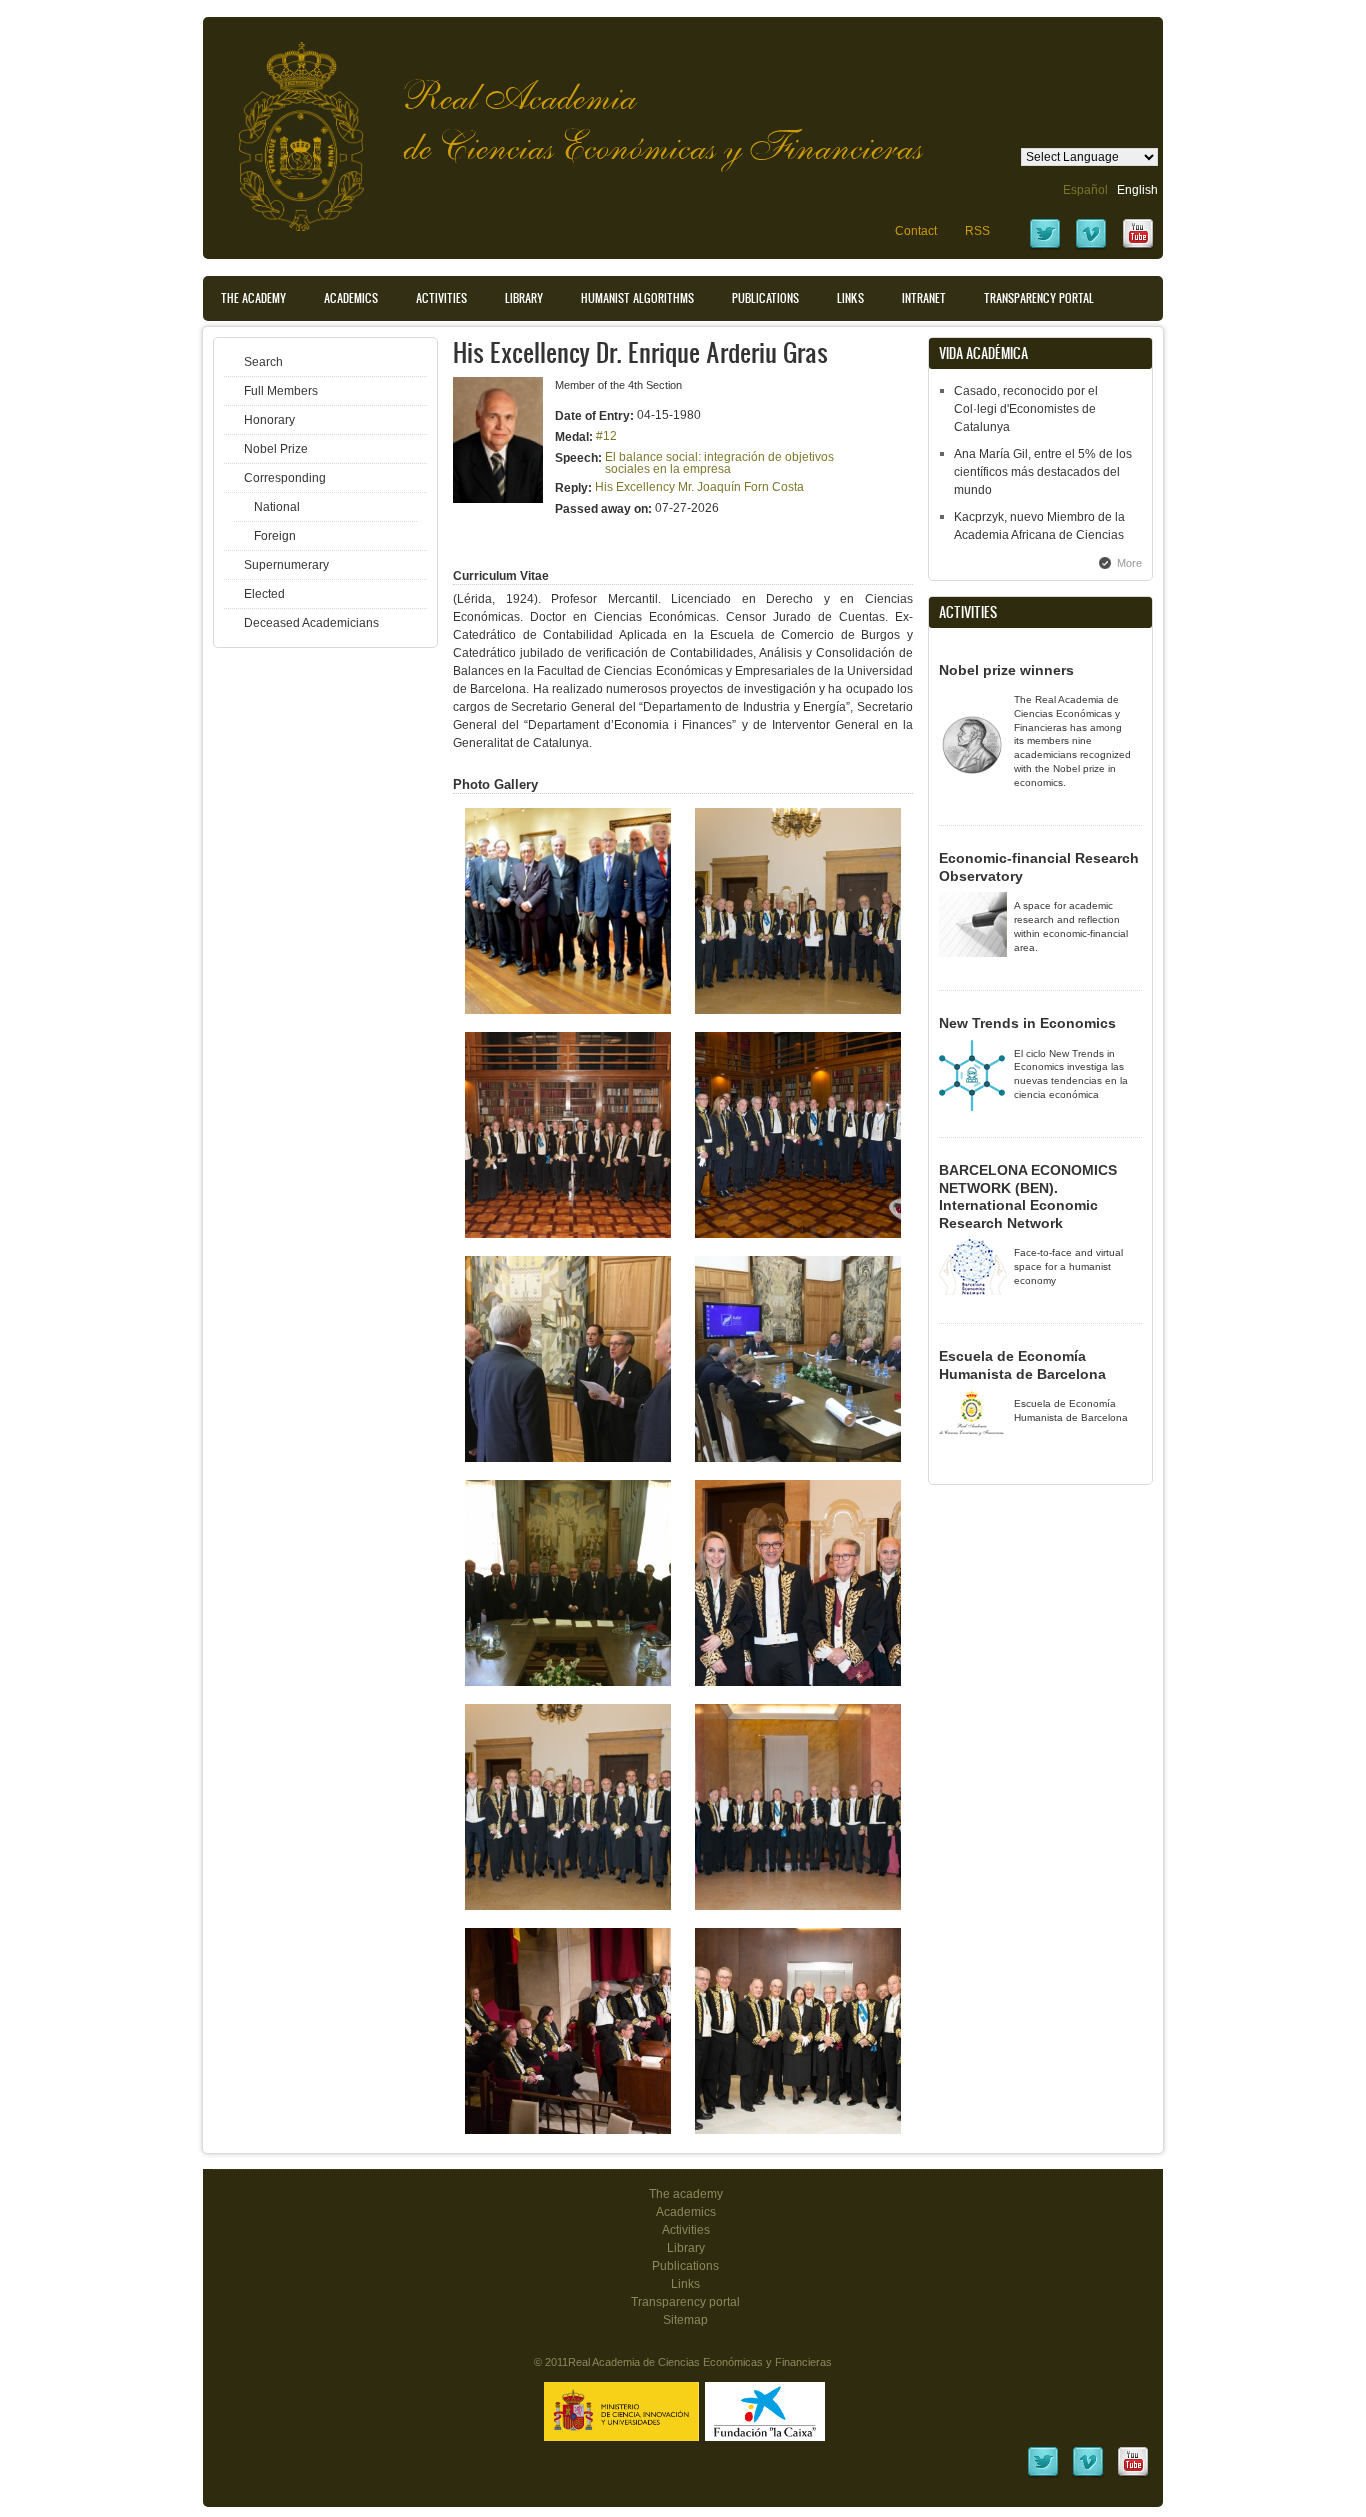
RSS (977, 231)
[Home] (286, 126)
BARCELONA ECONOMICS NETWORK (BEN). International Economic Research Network (1028, 1196)
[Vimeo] (1091, 247)
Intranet (924, 298)
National (277, 507)
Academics (351, 298)
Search (263, 362)
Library (524, 298)
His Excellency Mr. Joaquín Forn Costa (699, 487)
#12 (606, 436)
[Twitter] (1045, 247)
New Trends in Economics (1027, 1023)
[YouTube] (1138, 247)
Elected (264, 594)
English (1137, 190)
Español (1085, 190)
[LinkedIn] (1043, 2475)
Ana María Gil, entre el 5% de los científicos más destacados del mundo (1043, 472)
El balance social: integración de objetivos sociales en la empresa (719, 463)
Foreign (275, 536)
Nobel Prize (276, 449)
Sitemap (685, 2320)
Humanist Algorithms (637, 298)
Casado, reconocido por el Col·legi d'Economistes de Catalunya (1026, 409)
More (1129, 563)
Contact (916, 231)
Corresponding (285, 478)
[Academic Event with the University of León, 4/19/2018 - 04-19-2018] (568, 1010)
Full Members (281, 391)
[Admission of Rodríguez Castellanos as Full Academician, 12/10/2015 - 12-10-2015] (568, 2130)
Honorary (269, 420)
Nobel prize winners (1006, 670)
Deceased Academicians (311, 623)
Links (850, 298)
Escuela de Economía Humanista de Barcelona (1022, 1365)
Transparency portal (1039, 298)
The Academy (253, 298)
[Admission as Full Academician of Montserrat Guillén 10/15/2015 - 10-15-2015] (798, 2130)
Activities (441, 298)
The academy (686, 2194)
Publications (765, 298)
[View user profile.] (498, 499)
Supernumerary (286, 565)
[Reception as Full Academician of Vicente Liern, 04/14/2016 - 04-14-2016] (798, 1682)
